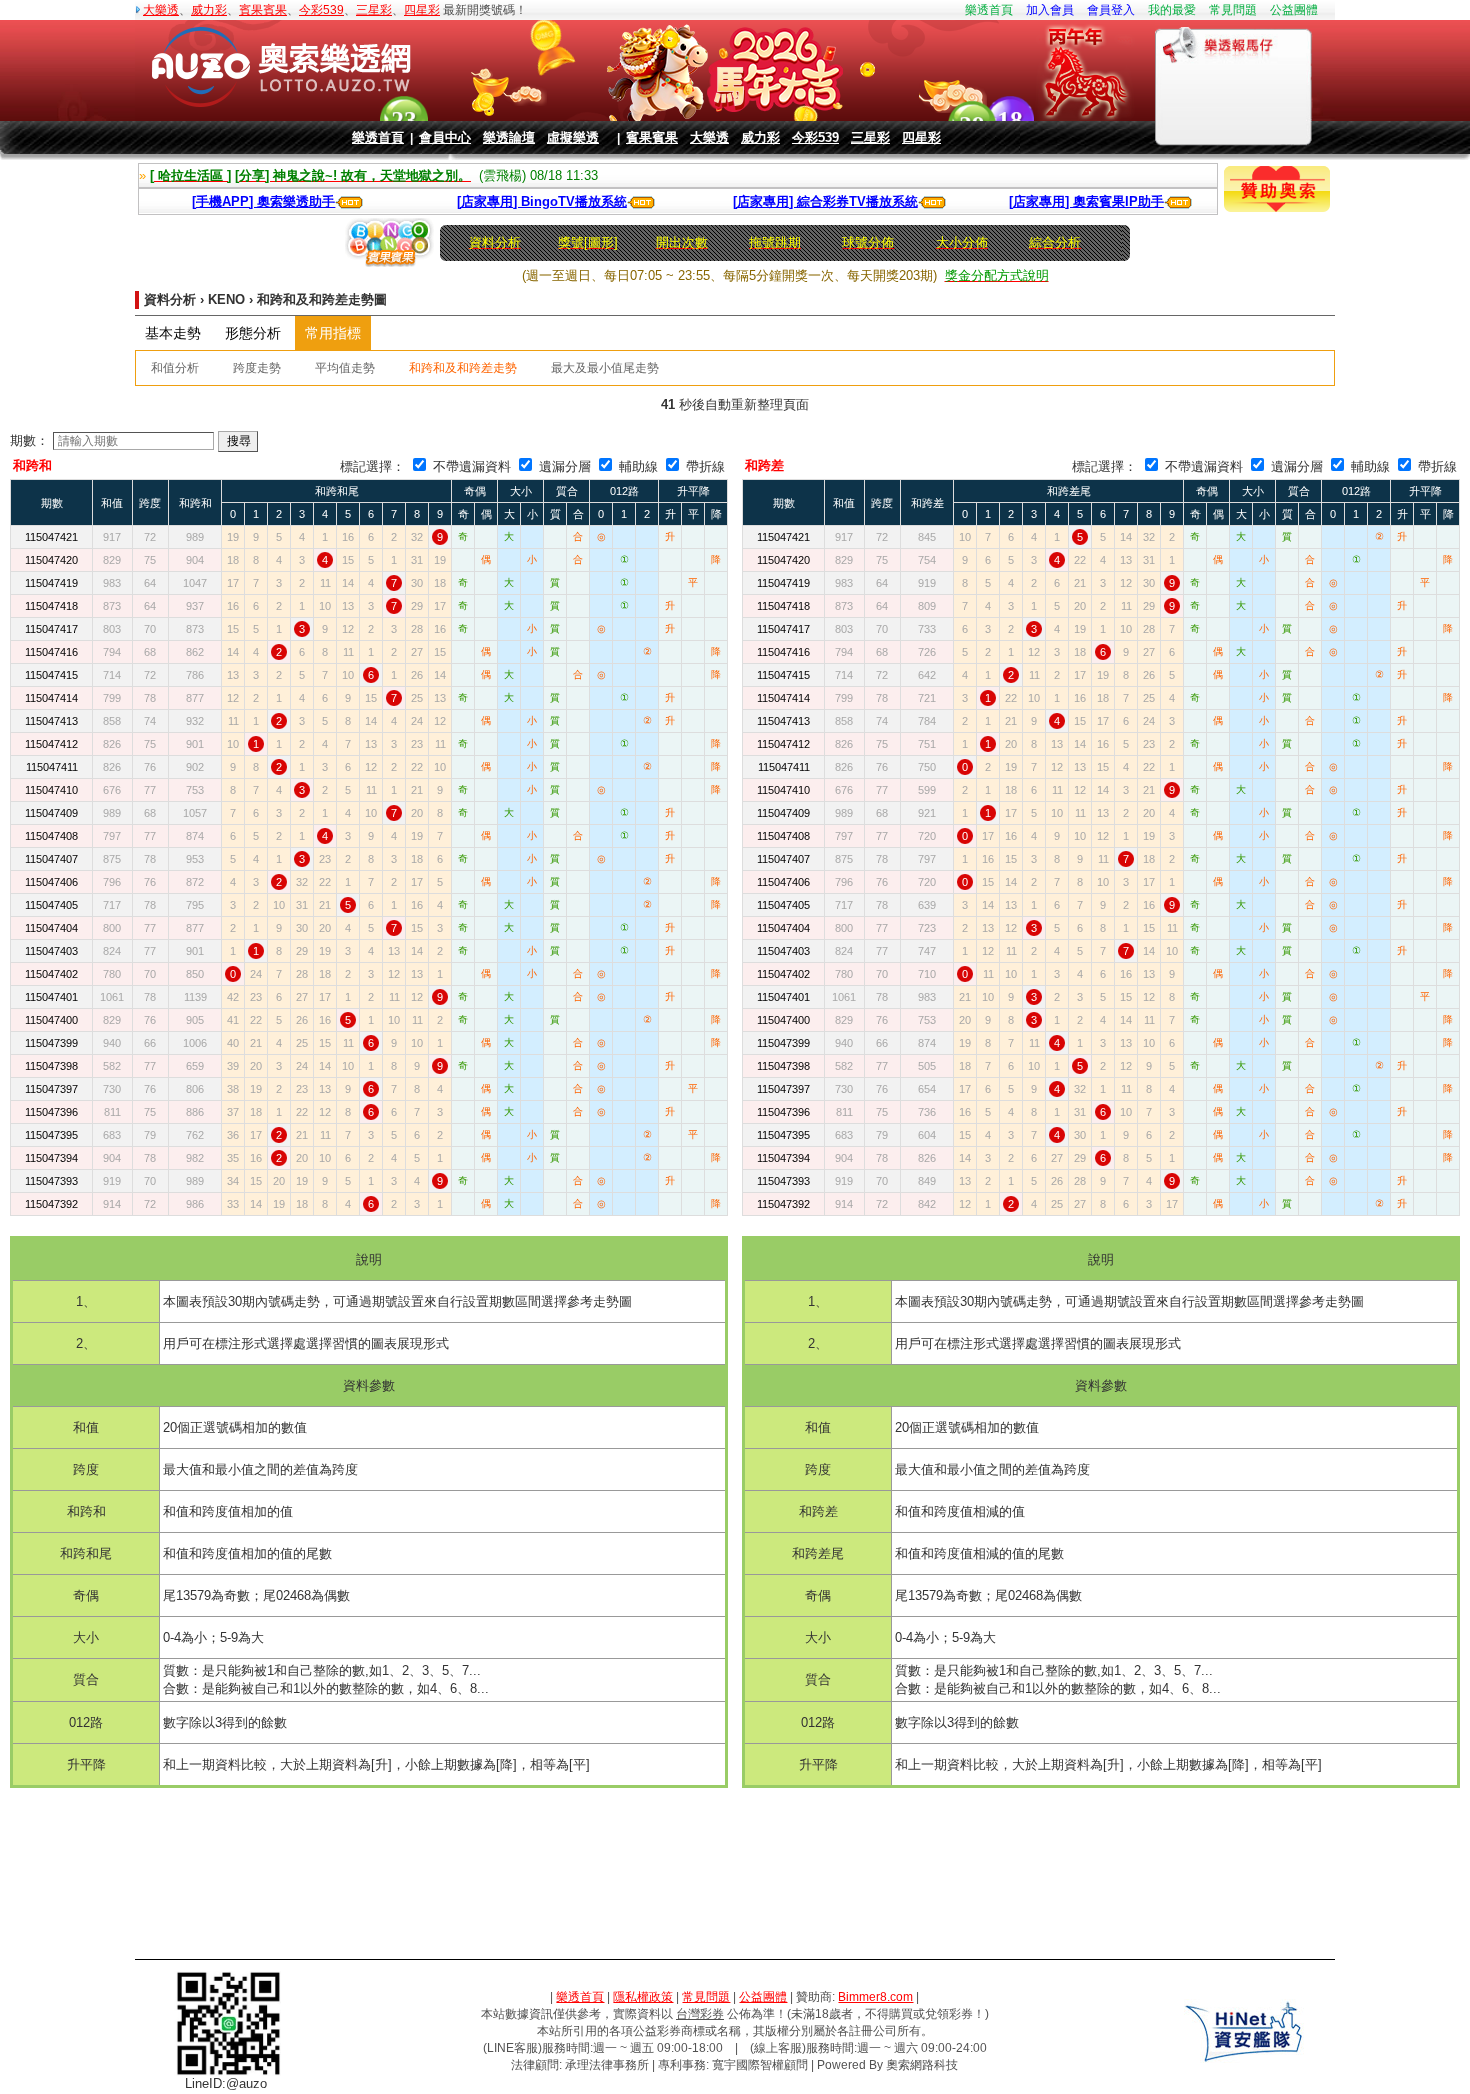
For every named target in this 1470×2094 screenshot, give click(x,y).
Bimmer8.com (875, 1997)
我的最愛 (1172, 10)
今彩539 (321, 10)
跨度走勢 (257, 368)
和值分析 (175, 368)
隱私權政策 (643, 1997)
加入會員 (1050, 10)
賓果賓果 (263, 10)
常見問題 (1233, 10)
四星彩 (422, 10)
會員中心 (445, 137)
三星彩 (374, 10)
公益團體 (1294, 10)
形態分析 (253, 333)
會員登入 (1111, 10)
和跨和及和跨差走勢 (463, 368)
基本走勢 (173, 333)
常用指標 (333, 333)
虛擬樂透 (573, 137)
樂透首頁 (989, 10)
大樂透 (161, 10)
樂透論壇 (509, 137)
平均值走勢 (345, 368)
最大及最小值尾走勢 (605, 368)
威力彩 (209, 10)
